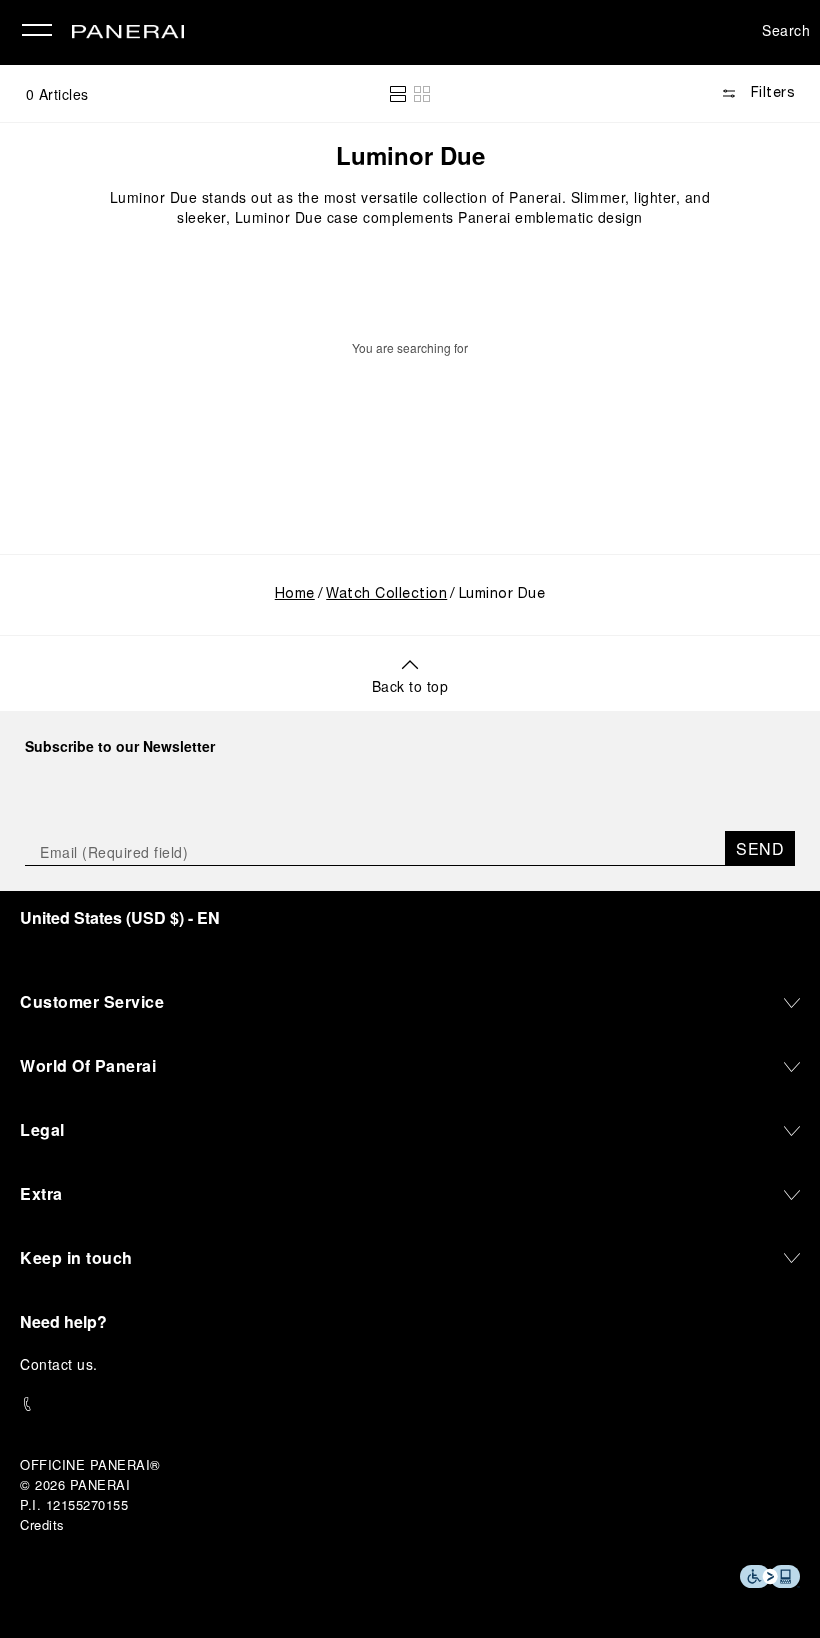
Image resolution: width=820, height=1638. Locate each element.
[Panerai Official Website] (128, 33)
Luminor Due (410, 155)
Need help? (63, 1321)
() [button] (120, 917)
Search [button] (786, 30)
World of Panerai (88, 1065)
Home (295, 594)
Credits (42, 1524)
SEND (760, 848)
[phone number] (410, 1404)
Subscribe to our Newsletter (120, 746)
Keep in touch (76, 1257)
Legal (42, 1129)
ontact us (62, 1364)
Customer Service (92, 1001)
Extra (41, 1193)
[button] (398, 94)
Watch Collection (386, 594)
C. (59, 1364)
